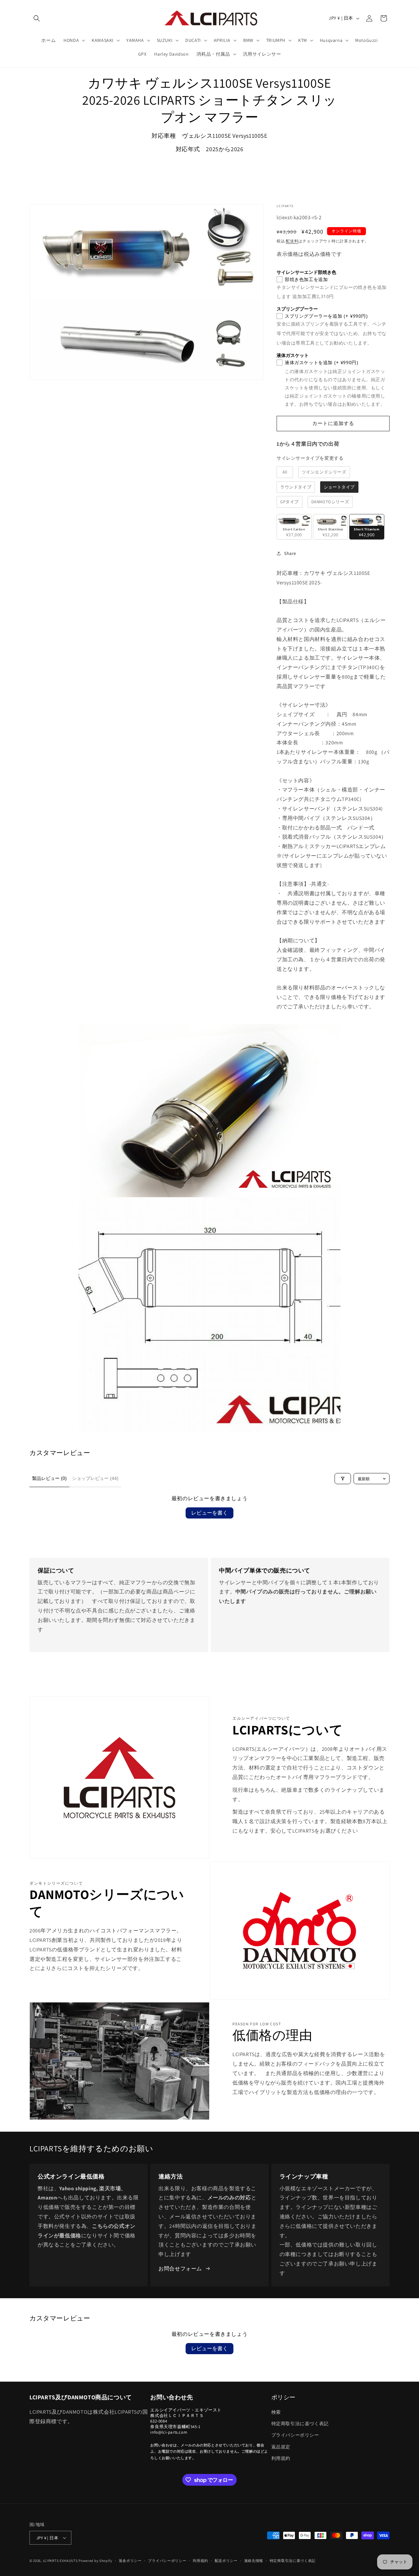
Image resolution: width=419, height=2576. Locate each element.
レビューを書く (209, 1513)
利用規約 (281, 2458)
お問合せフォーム (180, 2269)
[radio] (285, 472)
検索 (276, 2412)
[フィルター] (343, 1479)
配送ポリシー (226, 2561)
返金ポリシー (130, 2561)
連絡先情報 (254, 2561)
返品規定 (281, 2447)
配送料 (292, 241)
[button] (37, 18)
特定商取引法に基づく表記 (300, 2424)
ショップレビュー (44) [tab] (95, 1478)
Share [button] (290, 553)
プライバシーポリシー (295, 2435)
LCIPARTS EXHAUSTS (60, 2561)
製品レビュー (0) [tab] (49, 1478)
